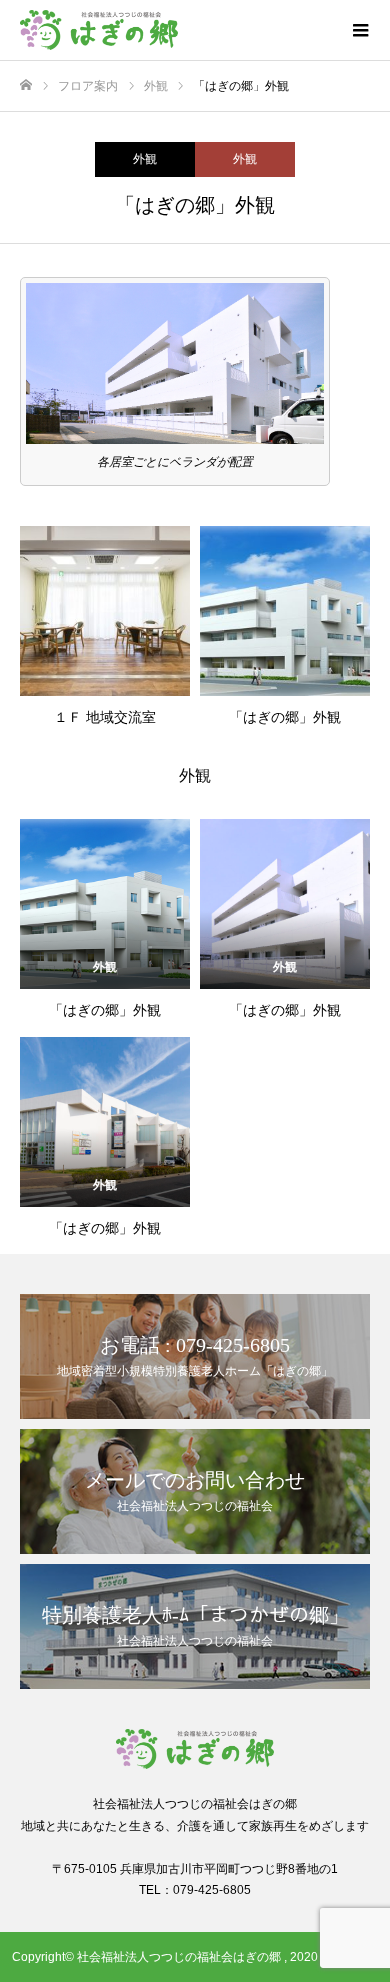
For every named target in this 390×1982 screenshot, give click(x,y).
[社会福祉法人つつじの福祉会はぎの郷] (175, 30)
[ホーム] (26, 85)
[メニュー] (360, 30)
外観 (145, 159)
